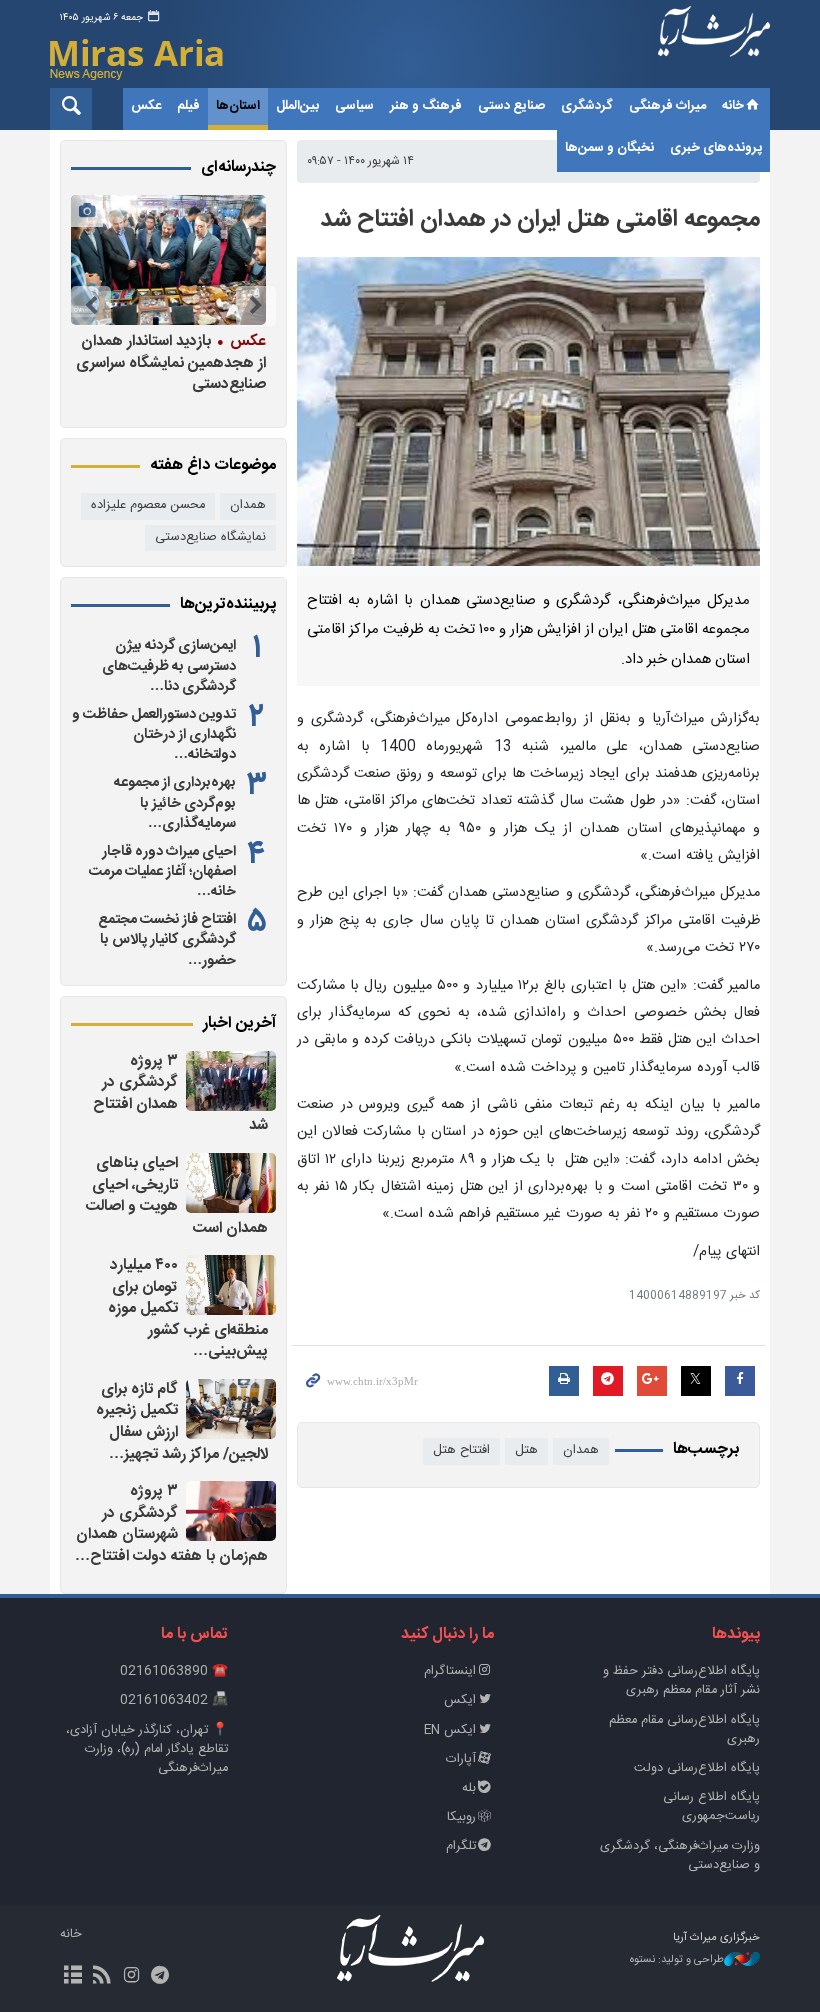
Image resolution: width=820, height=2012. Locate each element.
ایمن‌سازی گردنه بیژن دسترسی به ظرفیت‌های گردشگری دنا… (169, 666)
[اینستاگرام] (130, 1977)
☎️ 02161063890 (174, 1671)
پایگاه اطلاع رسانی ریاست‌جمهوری (711, 1807)
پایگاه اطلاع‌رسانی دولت (697, 1768)
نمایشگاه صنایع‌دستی (210, 537)
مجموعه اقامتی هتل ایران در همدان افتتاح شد (540, 220)
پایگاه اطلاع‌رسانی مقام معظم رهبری (684, 1730)
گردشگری (587, 106)
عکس (146, 106)
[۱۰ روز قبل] (167, 260)
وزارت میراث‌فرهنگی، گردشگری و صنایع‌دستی (680, 1856)
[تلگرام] (160, 1977)
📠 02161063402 (174, 1700)
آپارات (461, 1759)
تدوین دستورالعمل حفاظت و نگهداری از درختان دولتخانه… (154, 735)
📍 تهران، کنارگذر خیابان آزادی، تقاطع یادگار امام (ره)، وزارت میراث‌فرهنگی (147, 1749)
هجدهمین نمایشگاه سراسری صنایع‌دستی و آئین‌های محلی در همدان (175, 362)
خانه (733, 106)
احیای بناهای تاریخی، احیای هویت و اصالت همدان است (177, 1196)
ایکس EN (450, 1730)
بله (469, 1788)
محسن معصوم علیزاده (148, 505)
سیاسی (354, 106)
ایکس (460, 1700)
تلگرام (461, 1846)
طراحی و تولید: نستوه (677, 1960)
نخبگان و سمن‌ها (609, 148)
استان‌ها (238, 106)
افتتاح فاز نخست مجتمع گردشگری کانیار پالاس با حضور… (167, 940)
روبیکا (461, 1817)
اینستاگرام (450, 1671)
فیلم (188, 106)
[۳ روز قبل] (231, 1511)
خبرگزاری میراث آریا (714, 47)
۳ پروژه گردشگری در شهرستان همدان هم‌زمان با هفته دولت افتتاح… (171, 1524)
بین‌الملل (297, 106)
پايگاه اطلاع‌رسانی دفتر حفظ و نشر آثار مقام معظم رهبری (681, 1681)
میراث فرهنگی (667, 106)
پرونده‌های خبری (716, 148)
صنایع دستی (511, 106)
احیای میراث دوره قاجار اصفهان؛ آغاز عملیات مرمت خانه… (162, 872)
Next (91, 306)
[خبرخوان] (101, 1977)
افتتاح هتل (461, 1450)
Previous (256, 306)
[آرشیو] (72, 1977)
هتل (526, 1450)
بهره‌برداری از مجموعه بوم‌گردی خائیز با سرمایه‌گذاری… (175, 803)
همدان (581, 1450)
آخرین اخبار (239, 1024)
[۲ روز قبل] (231, 1081)
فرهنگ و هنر (426, 106)
